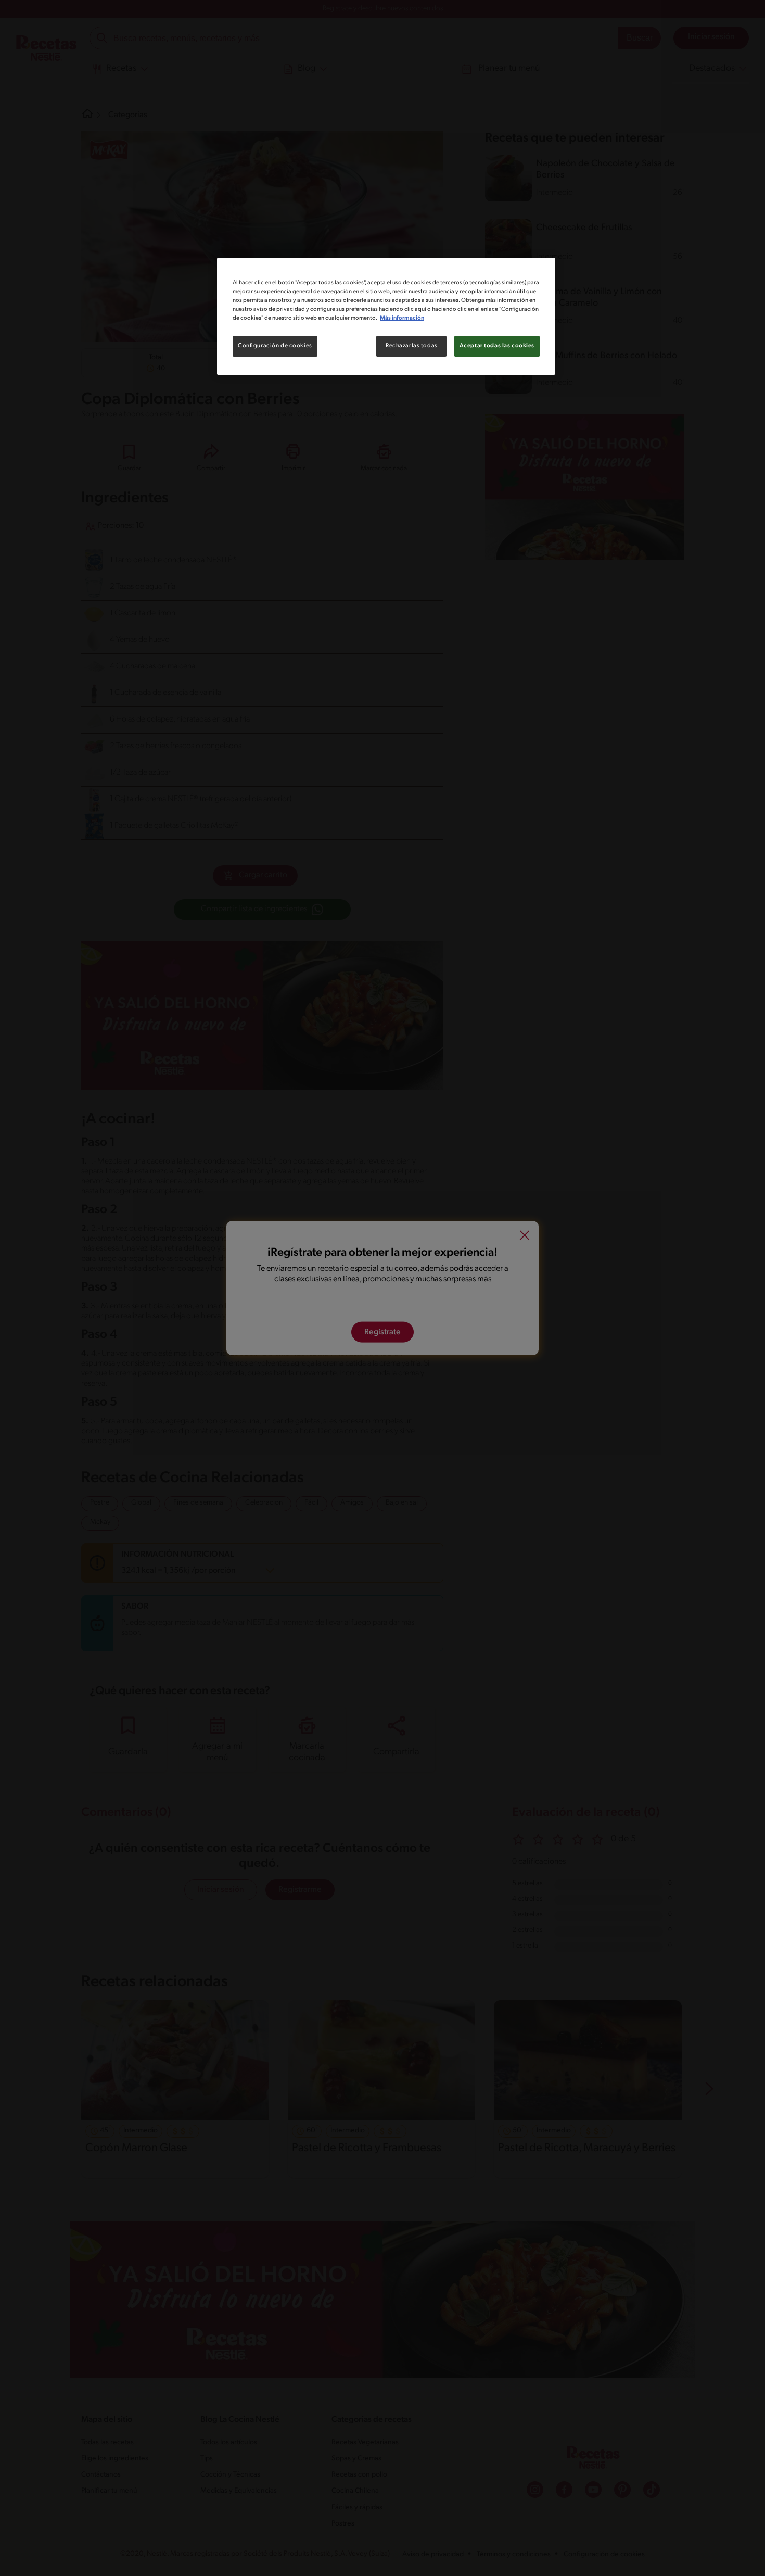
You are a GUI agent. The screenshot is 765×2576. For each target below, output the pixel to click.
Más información (402, 318)
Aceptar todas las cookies (497, 346)
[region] (386, 316)
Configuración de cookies (275, 346)
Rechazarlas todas (412, 346)
